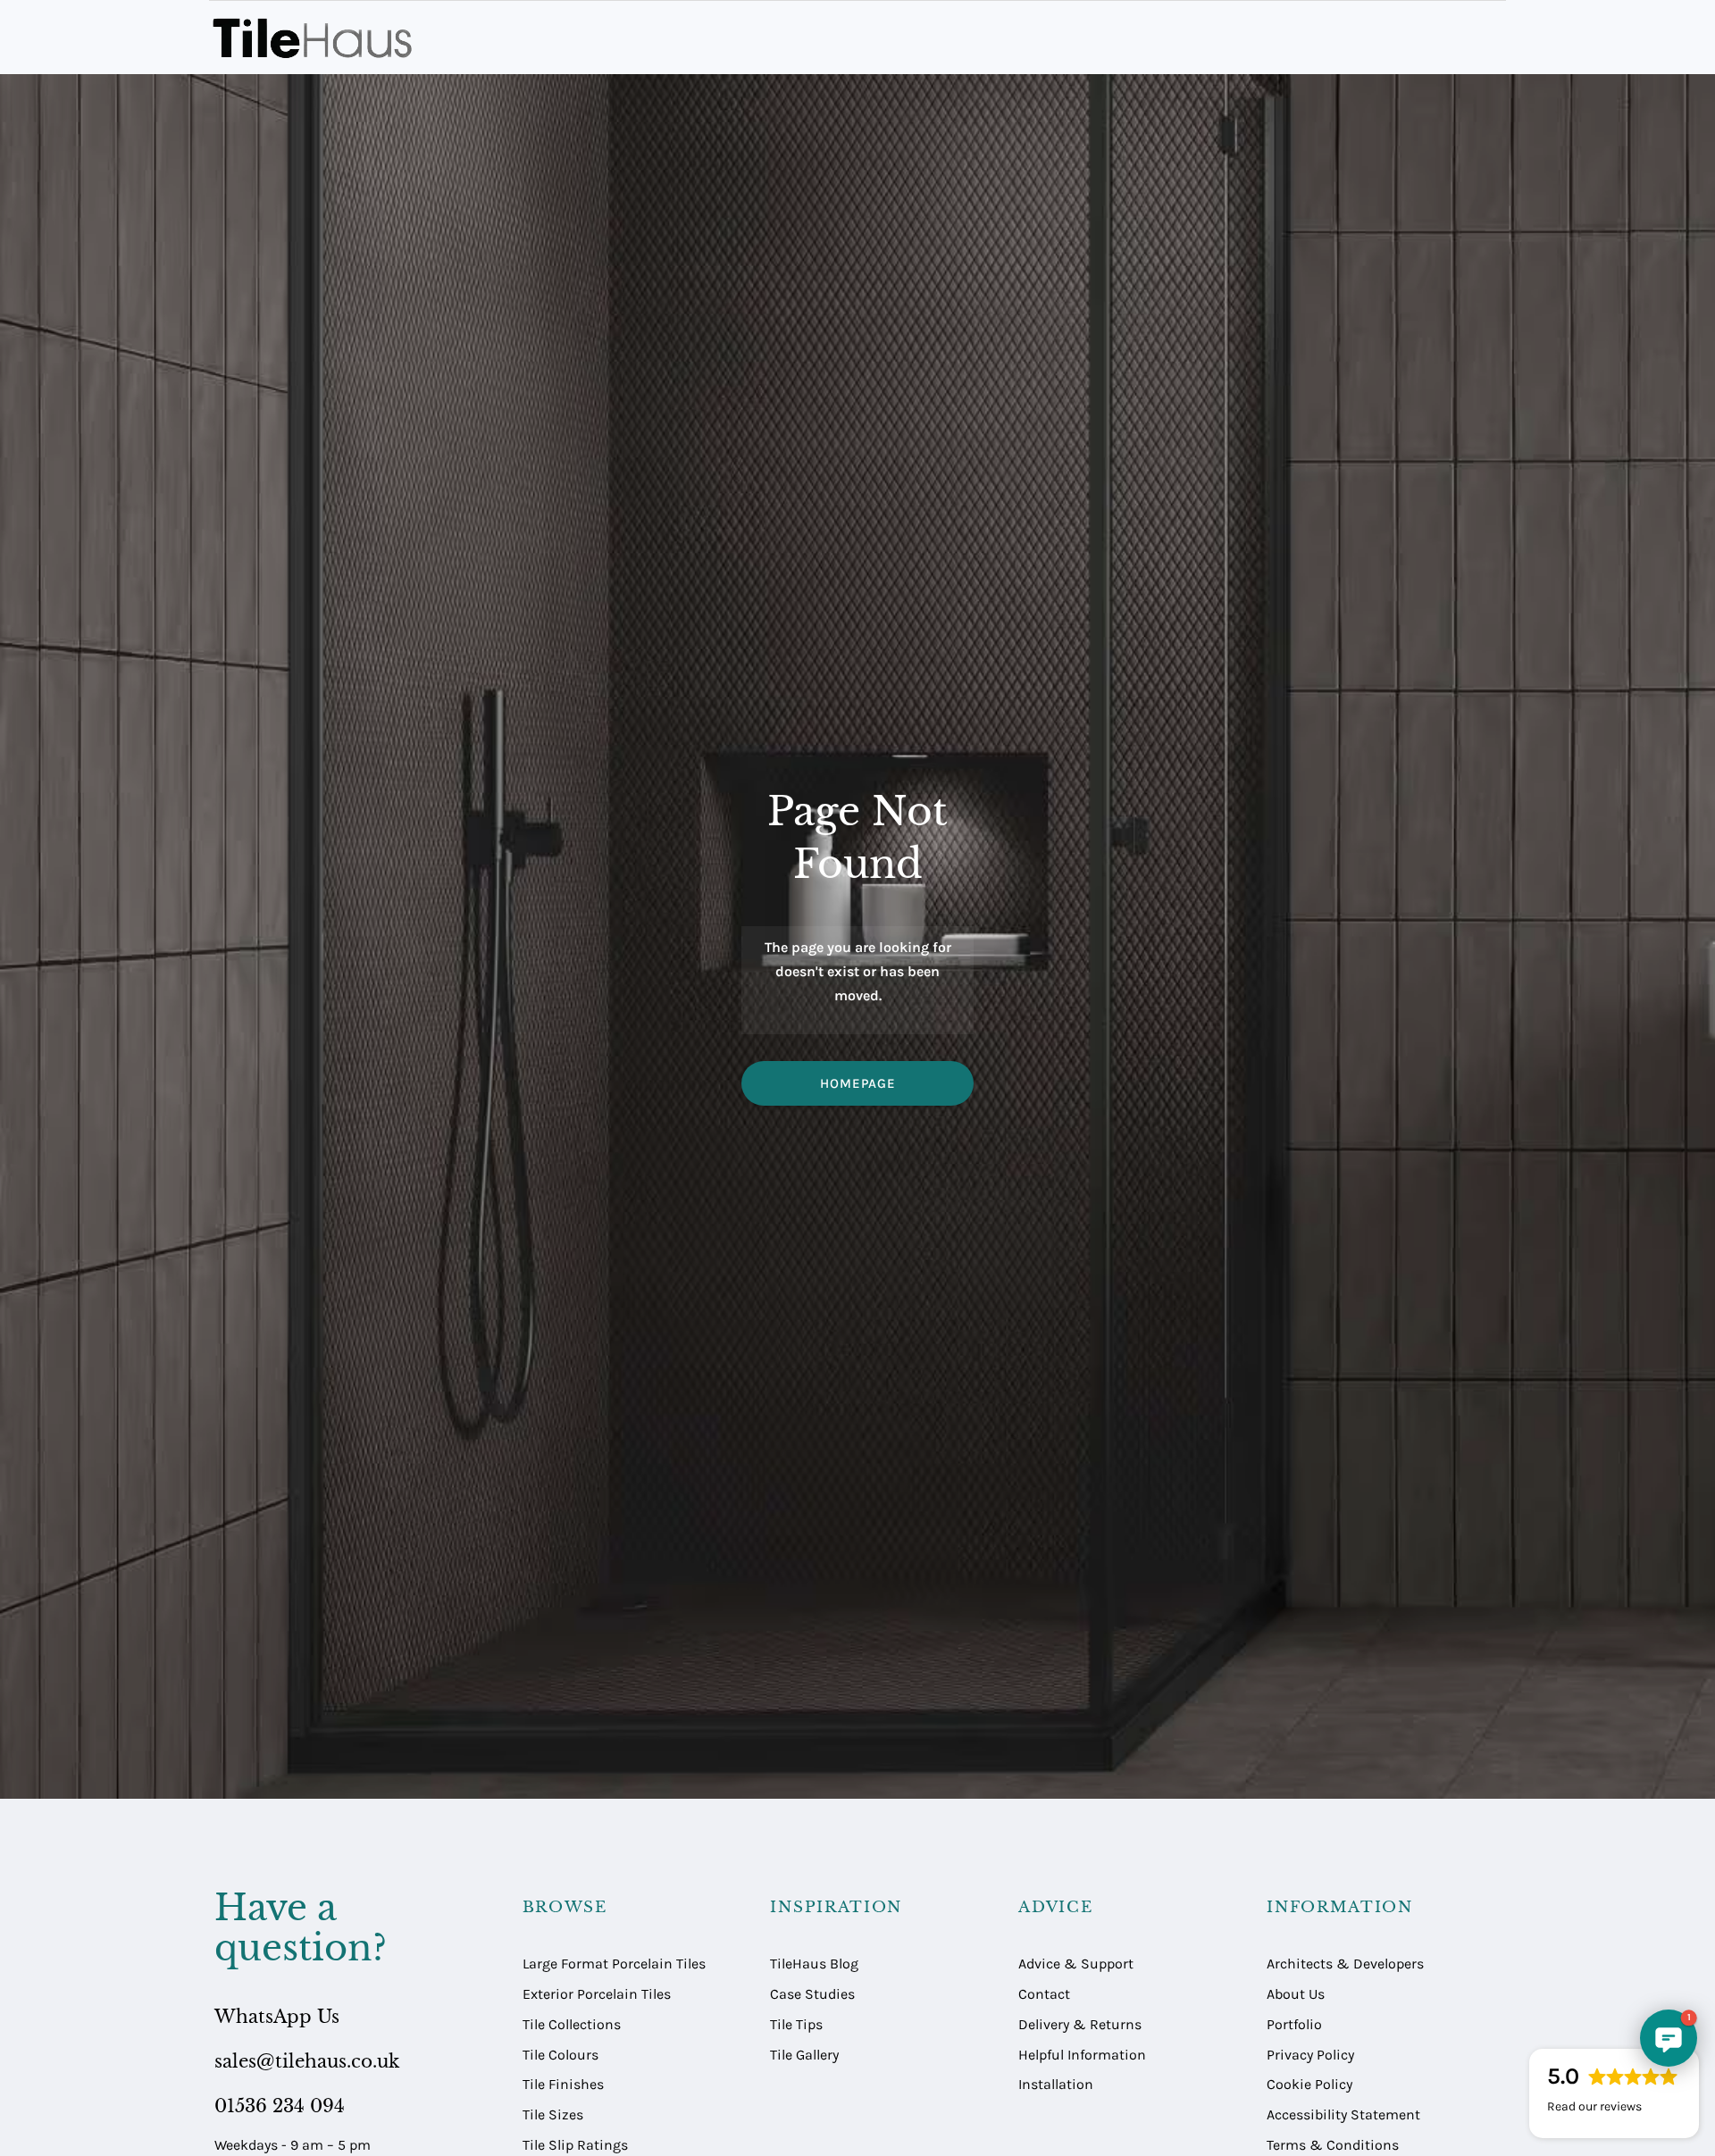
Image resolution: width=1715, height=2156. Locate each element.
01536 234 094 (280, 2106)
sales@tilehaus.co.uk (307, 2061)
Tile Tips (796, 2024)
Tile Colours (561, 2055)
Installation (1056, 2084)
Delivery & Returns (1080, 2024)
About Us (1296, 1994)
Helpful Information (1082, 2055)
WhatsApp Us (277, 2017)
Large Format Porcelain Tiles (614, 1964)
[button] (1669, 2038)
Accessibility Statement (1343, 2114)
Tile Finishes (563, 2084)
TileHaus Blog (814, 1964)
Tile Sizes (553, 2114)
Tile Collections (572, 2024)
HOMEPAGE (858, 1083)
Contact (1044, 1994)
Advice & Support (1076, 1964)
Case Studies (812, 1994)
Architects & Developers (1345, 1964)
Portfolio (1294, 2024)
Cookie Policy (1309, 2084)
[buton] (316, 38)
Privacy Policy (1310, 2055)
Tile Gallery (804, 2055)
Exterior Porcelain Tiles (597, 1994)
